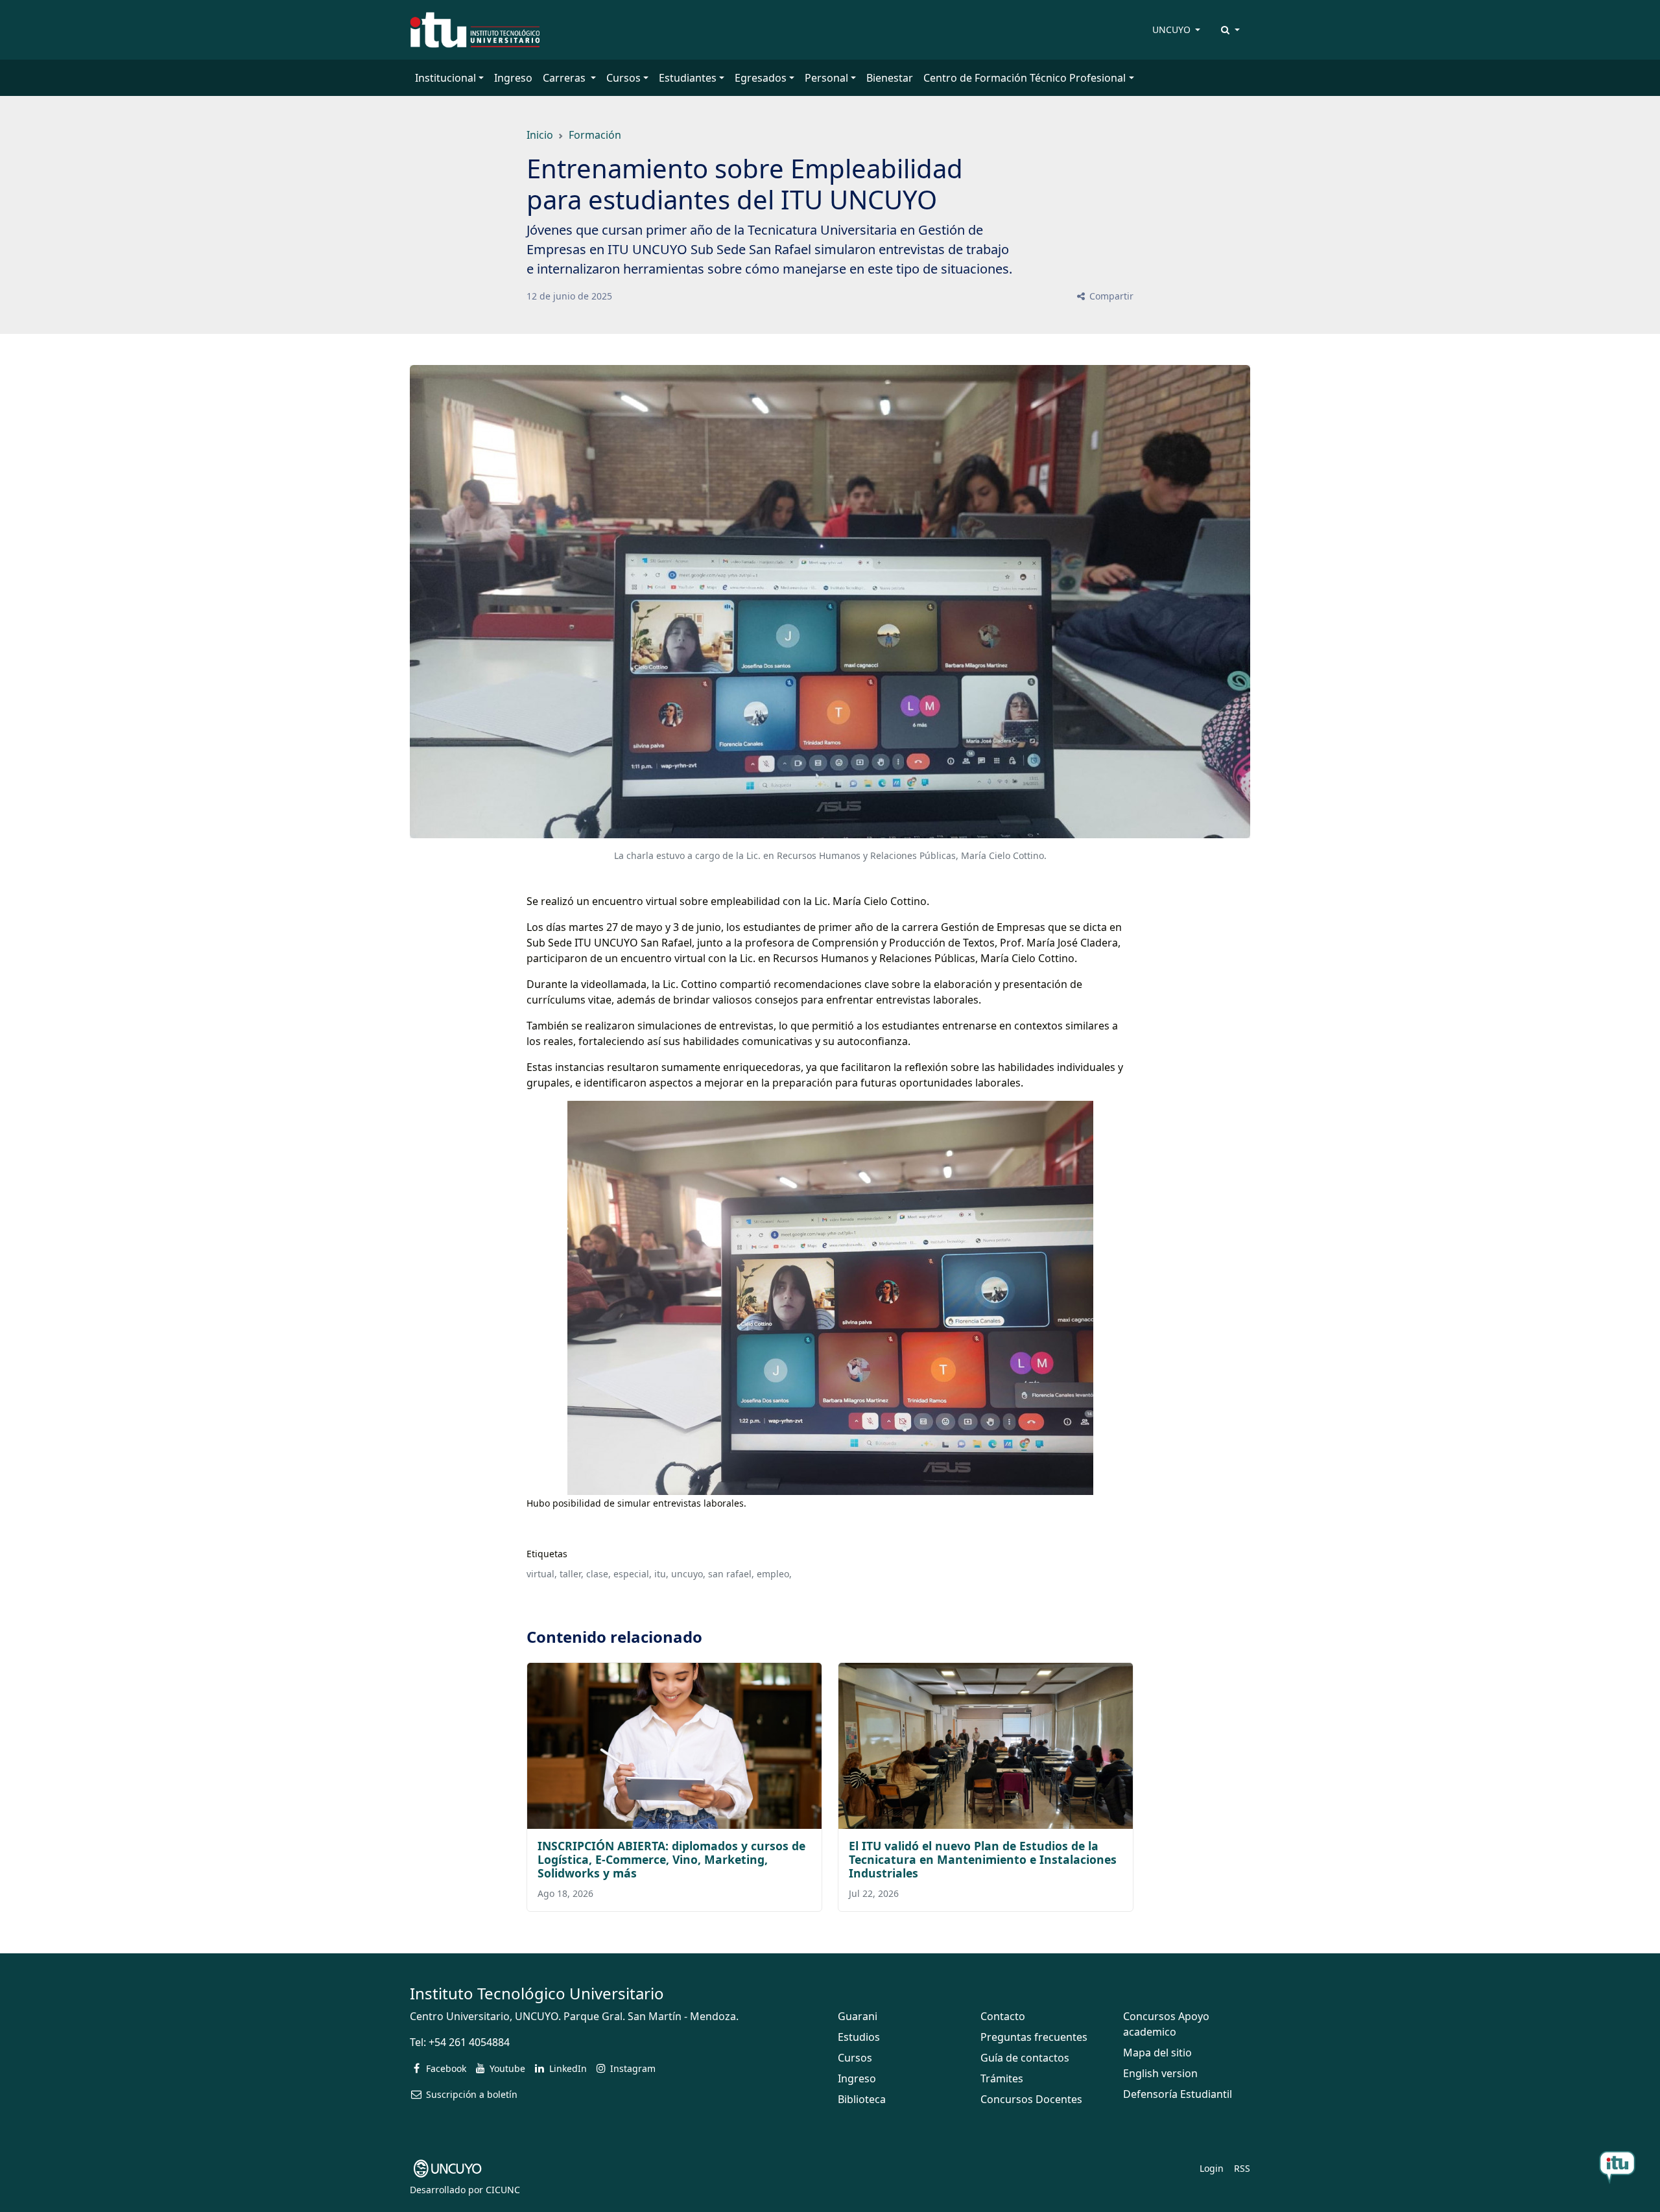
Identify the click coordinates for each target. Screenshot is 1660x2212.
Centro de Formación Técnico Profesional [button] (1025, 78)
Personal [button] (826, 78)
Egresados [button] (761, 78)
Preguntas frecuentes (1034, 2037)
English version (1160, 2073)
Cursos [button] (623, 78)
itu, (661, 1574)
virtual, (542, 1574)
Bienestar (890, 78)
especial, (633, 1574)
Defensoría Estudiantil (1178, 2094)
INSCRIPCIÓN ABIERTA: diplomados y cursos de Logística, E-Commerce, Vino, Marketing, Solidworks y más (671, 1859)
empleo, (774, 1574)
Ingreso (513, 78)
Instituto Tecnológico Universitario (537, 1993)
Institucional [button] (445, 78)
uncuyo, (688, 1574)
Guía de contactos (1025, 2058)
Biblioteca (862, 2099)
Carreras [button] (565, 78)
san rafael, (731, 1574)
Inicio (540, 135)
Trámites (1002, 2078)
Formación (595, 135)
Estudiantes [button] (688, 78)
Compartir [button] (1110, 296)
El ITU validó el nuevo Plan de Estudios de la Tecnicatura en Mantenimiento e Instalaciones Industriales (983, 1859)
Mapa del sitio (1157, 2053)
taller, (572, 1574)
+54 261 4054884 (469, 2042)
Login (1212, 2168)
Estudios (859, 2037)
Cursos (855, 2058)
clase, (599, 1574)
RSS (1242, 2168)
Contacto (1003, 2016)
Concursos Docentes (1031, 2099)
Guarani (858, 2016)
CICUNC (503, 2190)
